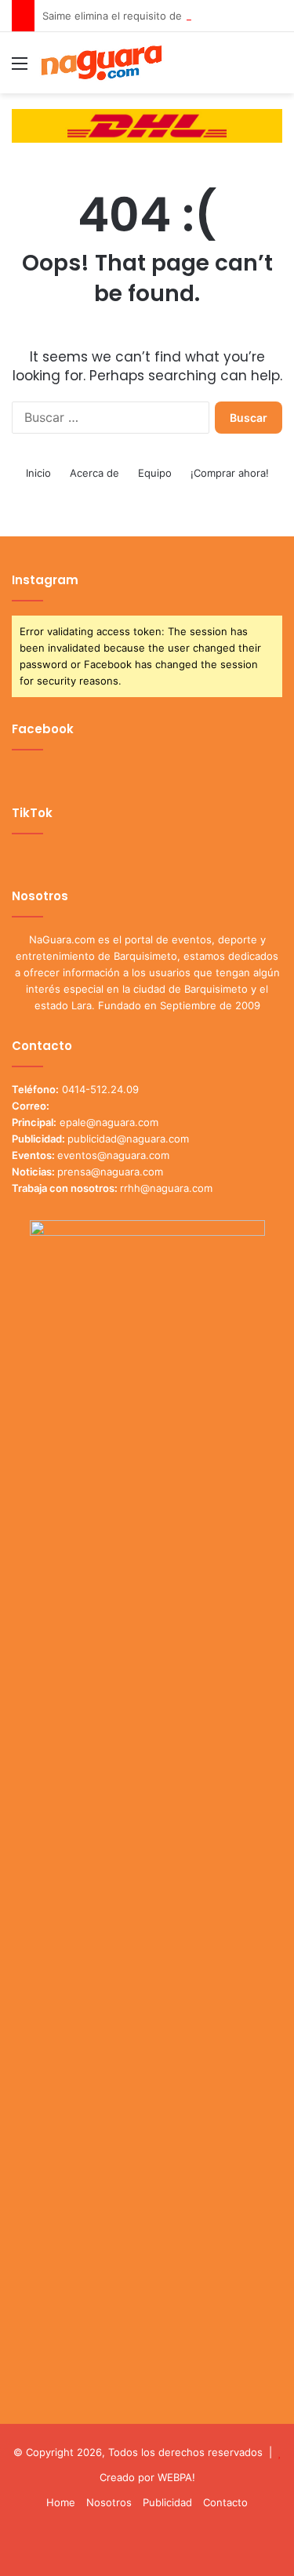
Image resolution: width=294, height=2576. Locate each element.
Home (61, 2502)
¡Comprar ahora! (230, 473)
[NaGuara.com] (102, 63)
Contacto (225, 2502)
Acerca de (94, 473)
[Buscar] (274, 69)
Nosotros (109, 2502)
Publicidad (167, 2502)
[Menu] (20, 69)
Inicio (38, 473)
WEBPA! (176, 2477)
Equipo (155, 473)
